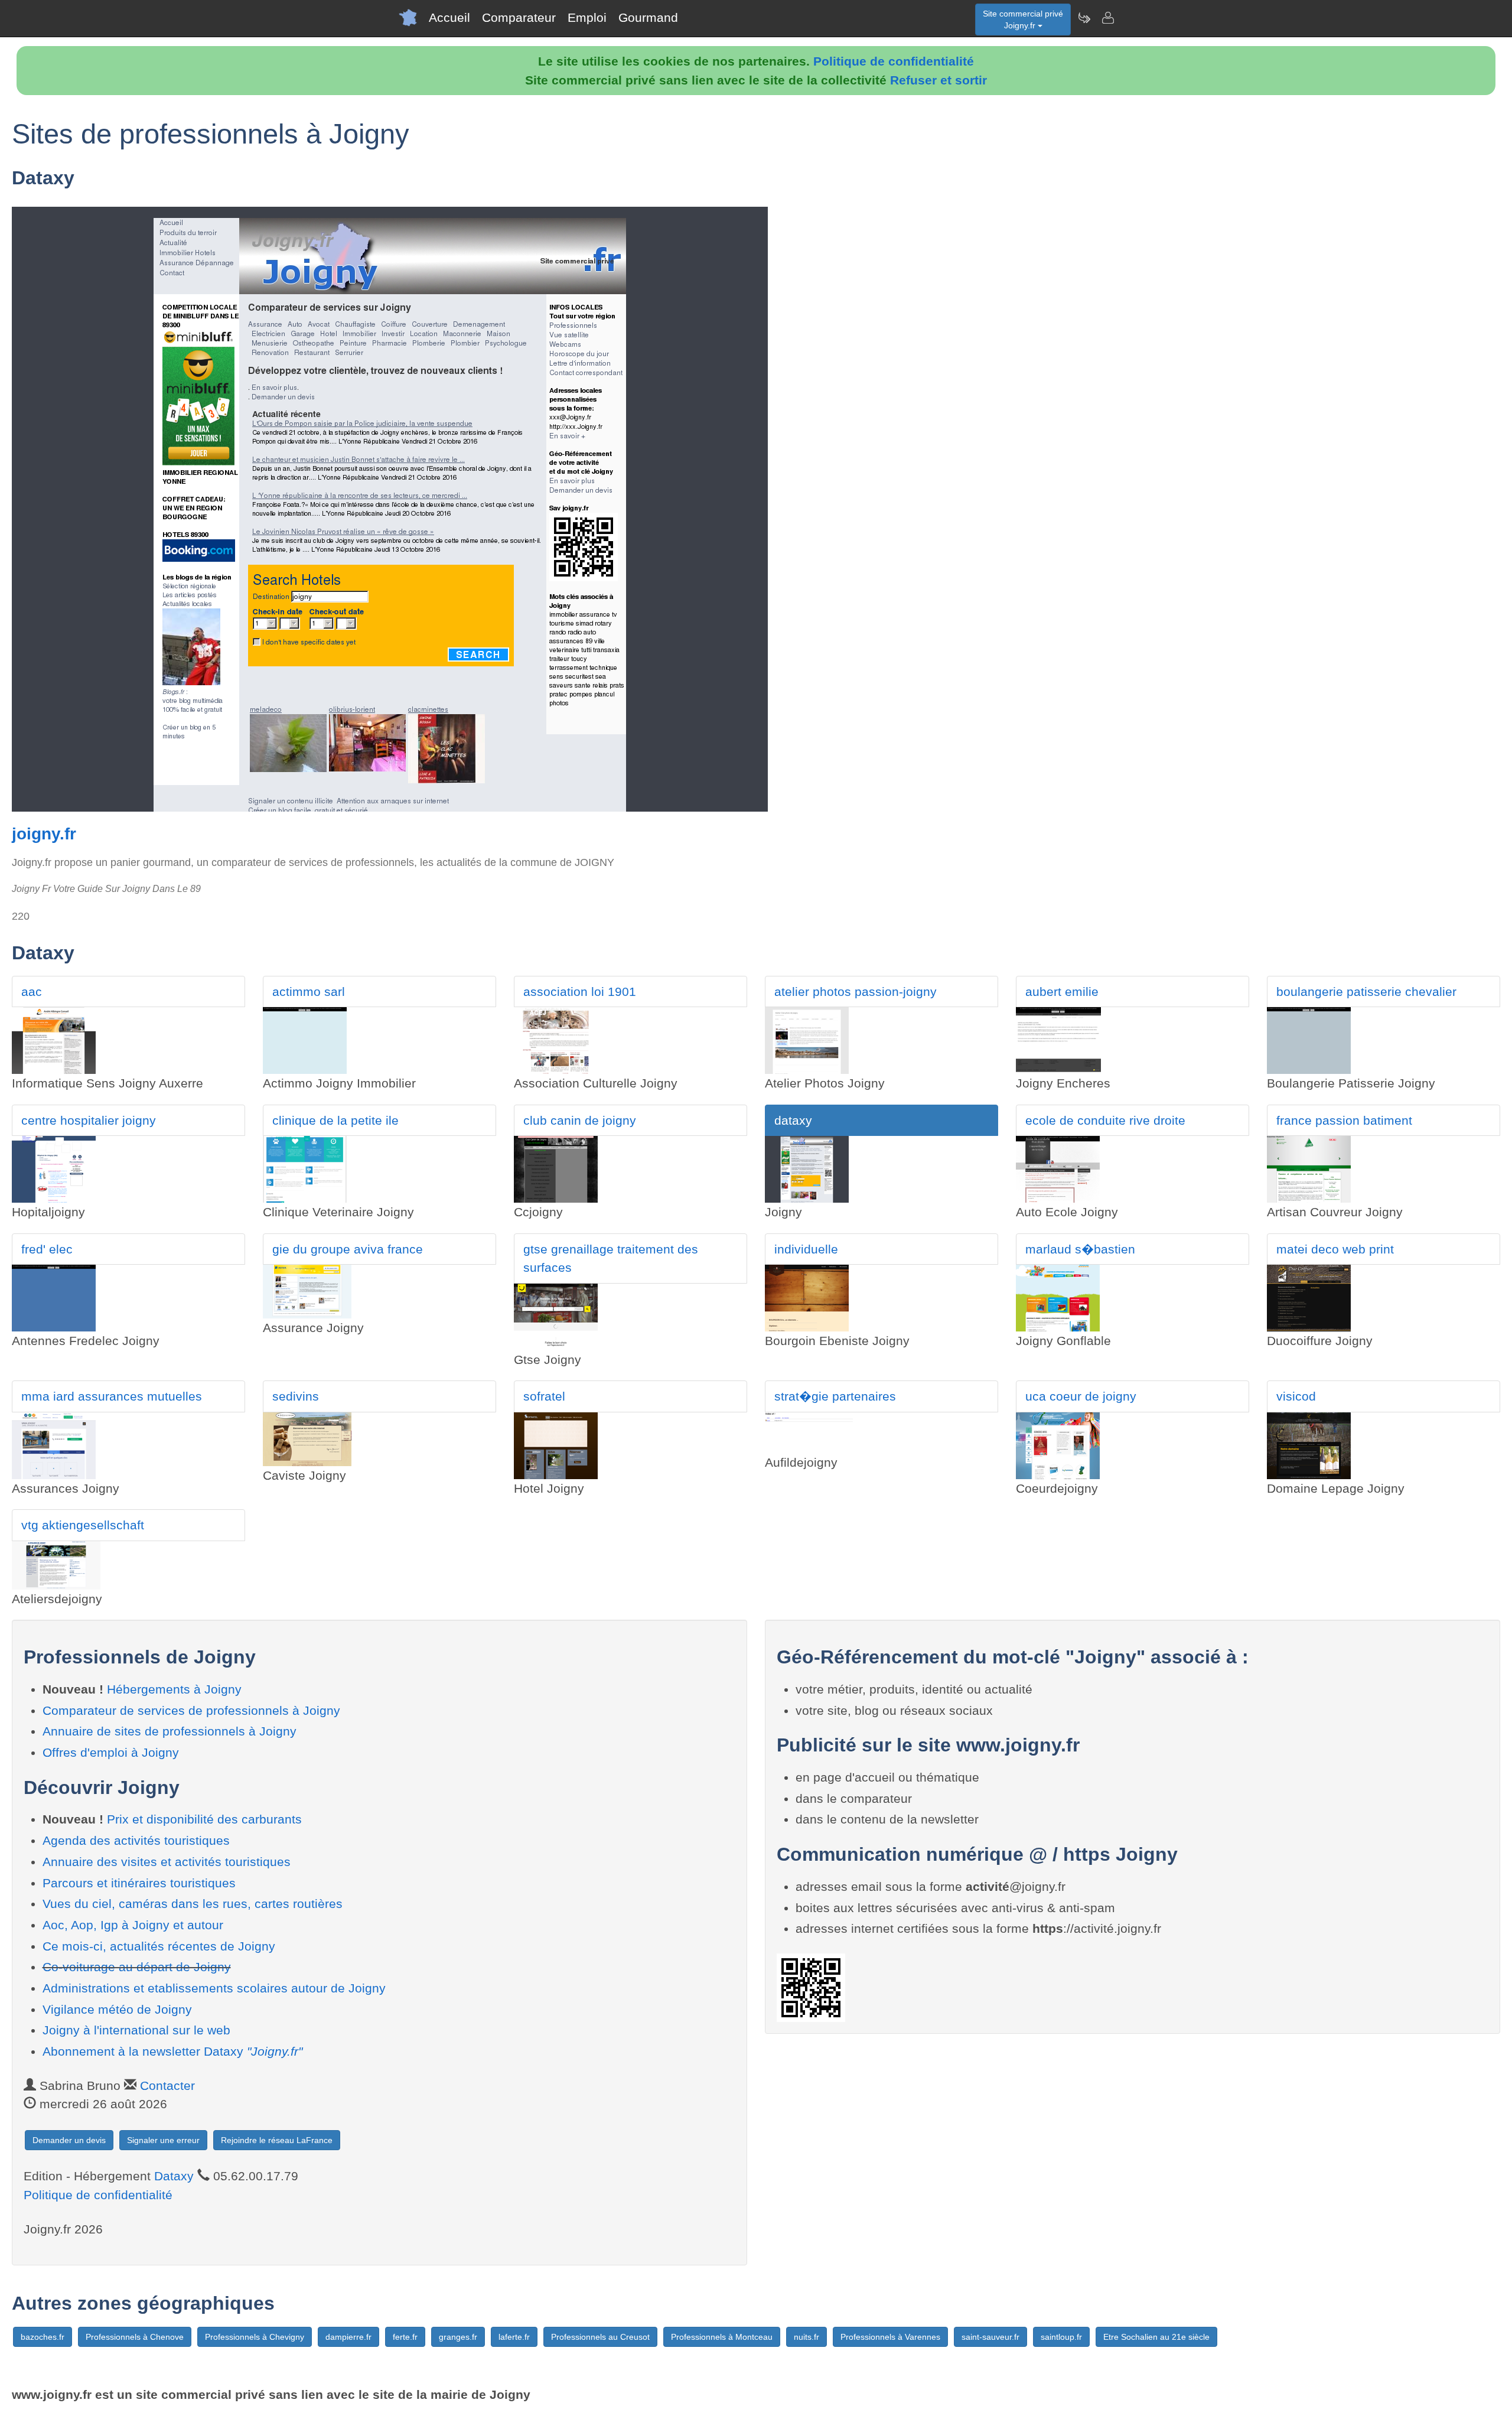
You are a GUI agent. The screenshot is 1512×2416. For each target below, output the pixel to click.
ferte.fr (405, 2337)
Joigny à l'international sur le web (136, 2030)
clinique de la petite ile (335, 1120)
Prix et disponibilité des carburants (204, 1819)
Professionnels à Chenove (135, 2337)
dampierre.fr (348, 2337)
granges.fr (458, 2337)
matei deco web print (1335, 1249)
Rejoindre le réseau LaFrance (277, 2140)
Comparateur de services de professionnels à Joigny (191, 1710)
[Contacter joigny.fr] (1107, 18)
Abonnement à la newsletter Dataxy (172, 2051)
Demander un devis (69, 2140)
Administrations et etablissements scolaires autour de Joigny (214, 1988)
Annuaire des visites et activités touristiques (167, 1862)
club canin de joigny (580, 1120)
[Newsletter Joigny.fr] (1084, 18)
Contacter (167, 2085)
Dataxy (174, 2176)
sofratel (544, 1396)
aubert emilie (1062, 992)
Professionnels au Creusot (600, 2337)
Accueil (449, 17)
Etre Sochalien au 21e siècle (1156, 2337)
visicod (1296, 1396)
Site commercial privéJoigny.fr (1023, 19)
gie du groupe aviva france (348, 1249)
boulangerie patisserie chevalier (1366, 992)
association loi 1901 (580, 992)
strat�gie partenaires (835, 1396)
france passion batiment (1344, 1120)
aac (32, 992)
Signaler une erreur (163, 2140)
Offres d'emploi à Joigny (111, 1752)
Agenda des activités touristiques (136, 1840)
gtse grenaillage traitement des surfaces (611, 1259)
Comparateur (519, 17)
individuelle (806, 1249)
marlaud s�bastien (1080, 1249)
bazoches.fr (43, 2337)
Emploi (587, 17)
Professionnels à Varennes (890, 2337)
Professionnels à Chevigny (255, 2337)
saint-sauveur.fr (990, 2337)
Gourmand (648, 17)
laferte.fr (514, 2337)
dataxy (793, 1120)
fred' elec (47, 1249)
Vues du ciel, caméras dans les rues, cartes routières (193, 1904)
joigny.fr (44, 834)
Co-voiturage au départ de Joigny (137, 1967)
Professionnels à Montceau (722, 2337)
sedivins (296, 1396)
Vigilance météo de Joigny (117, 2009)
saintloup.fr (1061, 2337)
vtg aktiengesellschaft (83, 1525)
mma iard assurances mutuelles (112, 1396)
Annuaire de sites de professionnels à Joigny (170, 1731)
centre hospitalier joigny (89, 1120)
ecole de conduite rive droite (1105, 1120)
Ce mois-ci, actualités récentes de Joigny (159, 1946)
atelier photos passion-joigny (856, 992)
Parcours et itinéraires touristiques (139, 1883)
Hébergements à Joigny (174, 1689)
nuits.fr (806, 2337)
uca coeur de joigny (1081, 1396)
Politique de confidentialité (894, 61)
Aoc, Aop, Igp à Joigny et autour (133, 1925)
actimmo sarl (309, 992)
